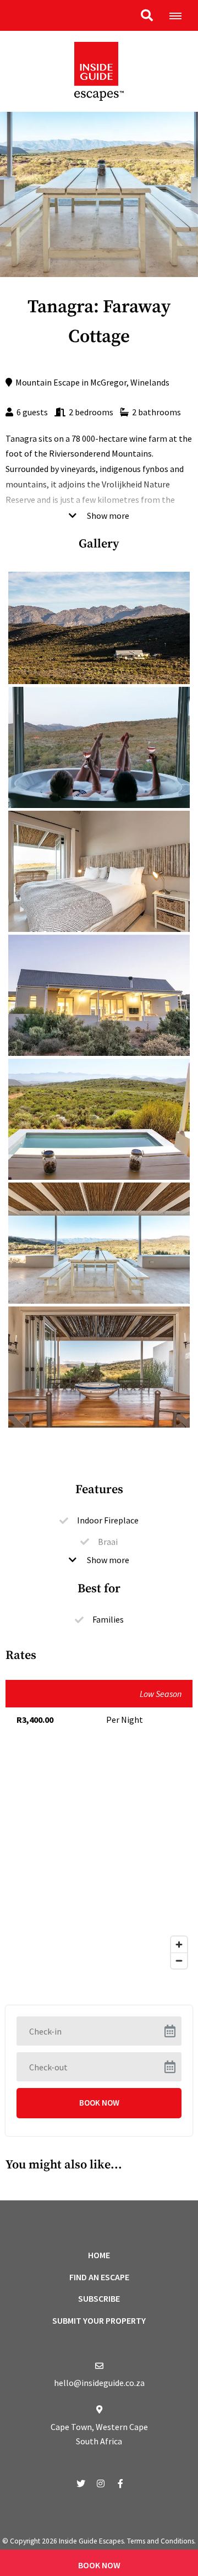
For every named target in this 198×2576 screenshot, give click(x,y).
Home (99, 2255)
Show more (107, 516)
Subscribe (99, 2298)
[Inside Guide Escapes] (99, 70)
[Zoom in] (179, 1945)
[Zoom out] (179, 1961)
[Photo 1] (99, 747)
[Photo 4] (99, 1119)
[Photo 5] (99, 1243)
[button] (147, 15)
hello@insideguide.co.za (99, 2383)
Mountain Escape (48, 382)
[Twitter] (81, 2483)
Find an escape (99, 2277)
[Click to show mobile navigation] (180, 15)
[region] (99, 1864)
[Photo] (99, 628)
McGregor (108, 382)
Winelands (150, 382)
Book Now (99, 2565)
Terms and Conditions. (161, 2541)
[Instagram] (101, 2483)
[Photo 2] (99, 871)
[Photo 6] (99, 1367)
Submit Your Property (99, 2320)
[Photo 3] (99, 995)
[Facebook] (120, 2483)
